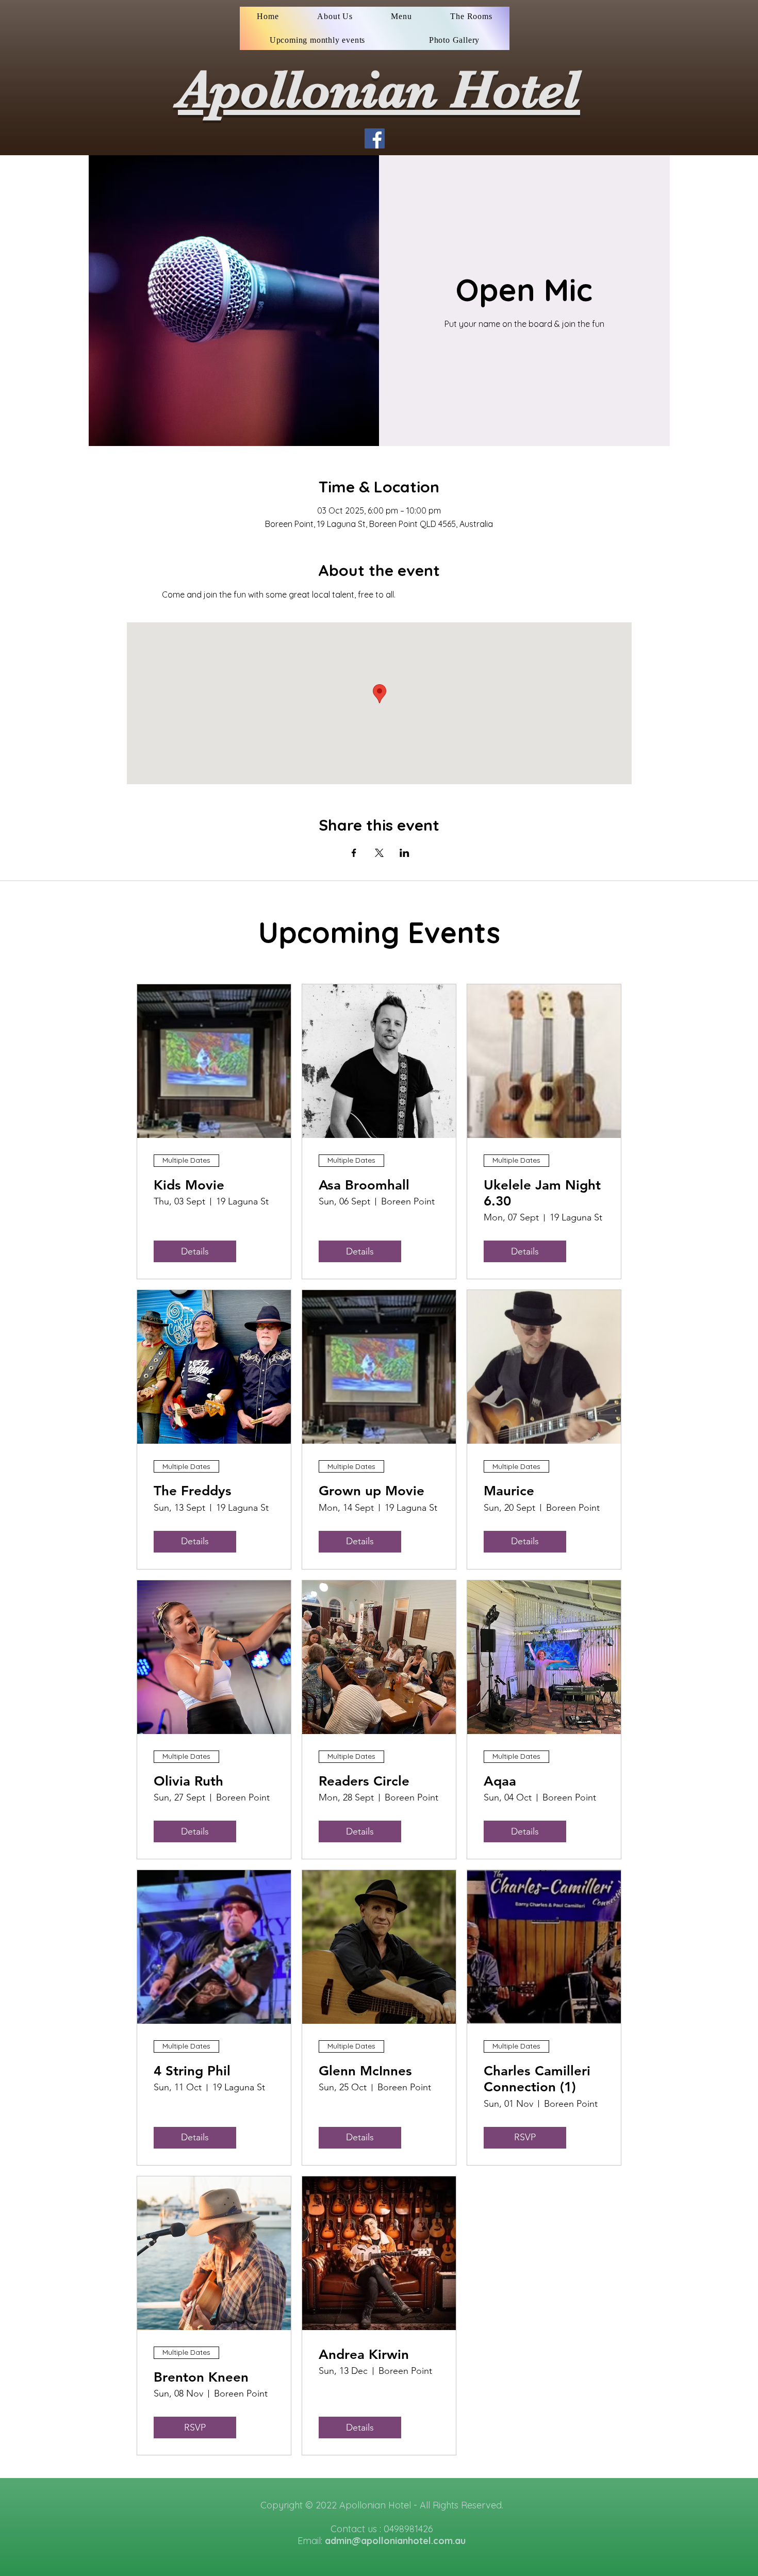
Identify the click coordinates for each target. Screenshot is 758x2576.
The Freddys (193, 1491)
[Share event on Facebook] (354, 853)
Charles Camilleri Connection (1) (537, 2079)
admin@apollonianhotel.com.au (395, 2541)
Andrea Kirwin (364, 2355)
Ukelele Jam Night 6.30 (542, 1193)
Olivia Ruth (188, 1781)
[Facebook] (375, 138)
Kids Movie (189, 1185)
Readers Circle (364, 1781)
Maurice (509, 1491)
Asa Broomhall (364, 1185)
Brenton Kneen (201, 2377)
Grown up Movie (372, 1491)
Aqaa (500, 1781)
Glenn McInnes (365, 2071)
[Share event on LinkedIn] (405, 853)
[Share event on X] (379, 853)
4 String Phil (192, 2071)
